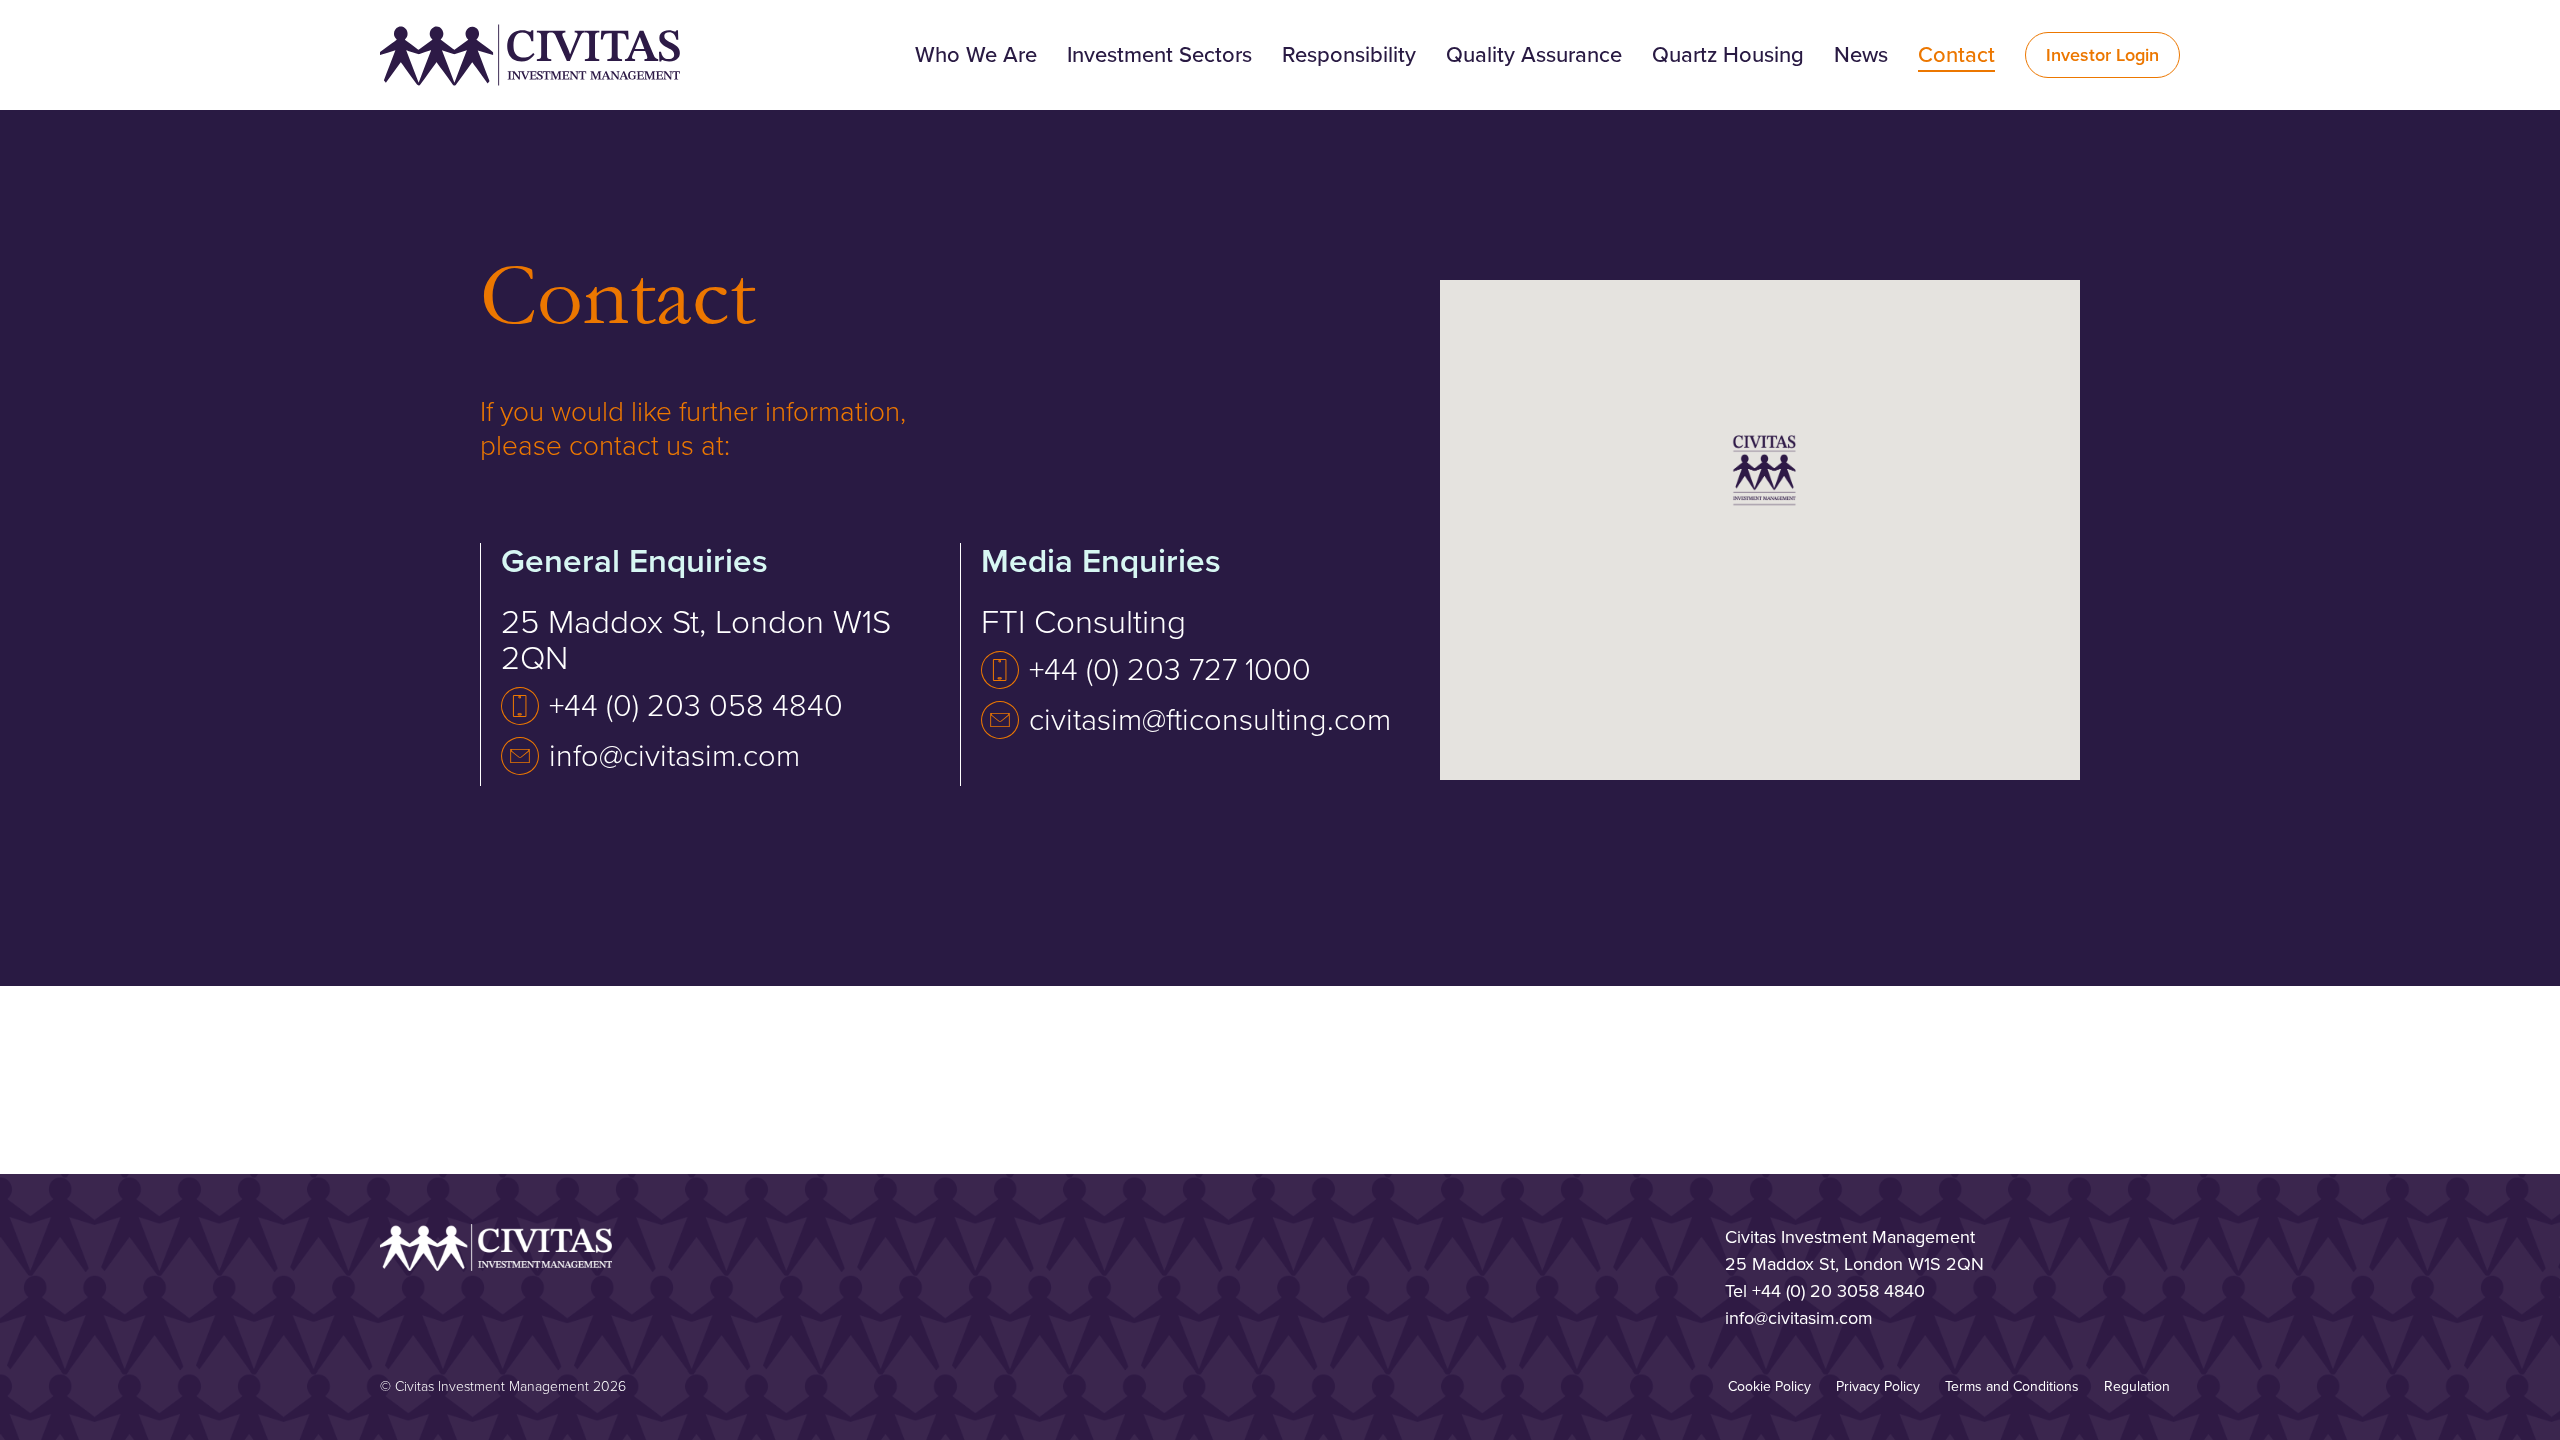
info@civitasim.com (674, 756)
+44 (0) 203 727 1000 (1170, 670)
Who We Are (976, 54)
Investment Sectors (1159, 54)
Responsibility (1349, 54)
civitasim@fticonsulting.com (1210, 720)
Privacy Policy (1878, 1386)
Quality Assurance (1534, 54)
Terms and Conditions (2012, 1386)
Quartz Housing (1728, 54)
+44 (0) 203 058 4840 (696, 706)
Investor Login (2102, 55)
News (1861, 54)
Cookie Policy (1769, 1386)
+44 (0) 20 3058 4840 (1838, 1291)
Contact (1956, 54)
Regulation (2137, 1386)
